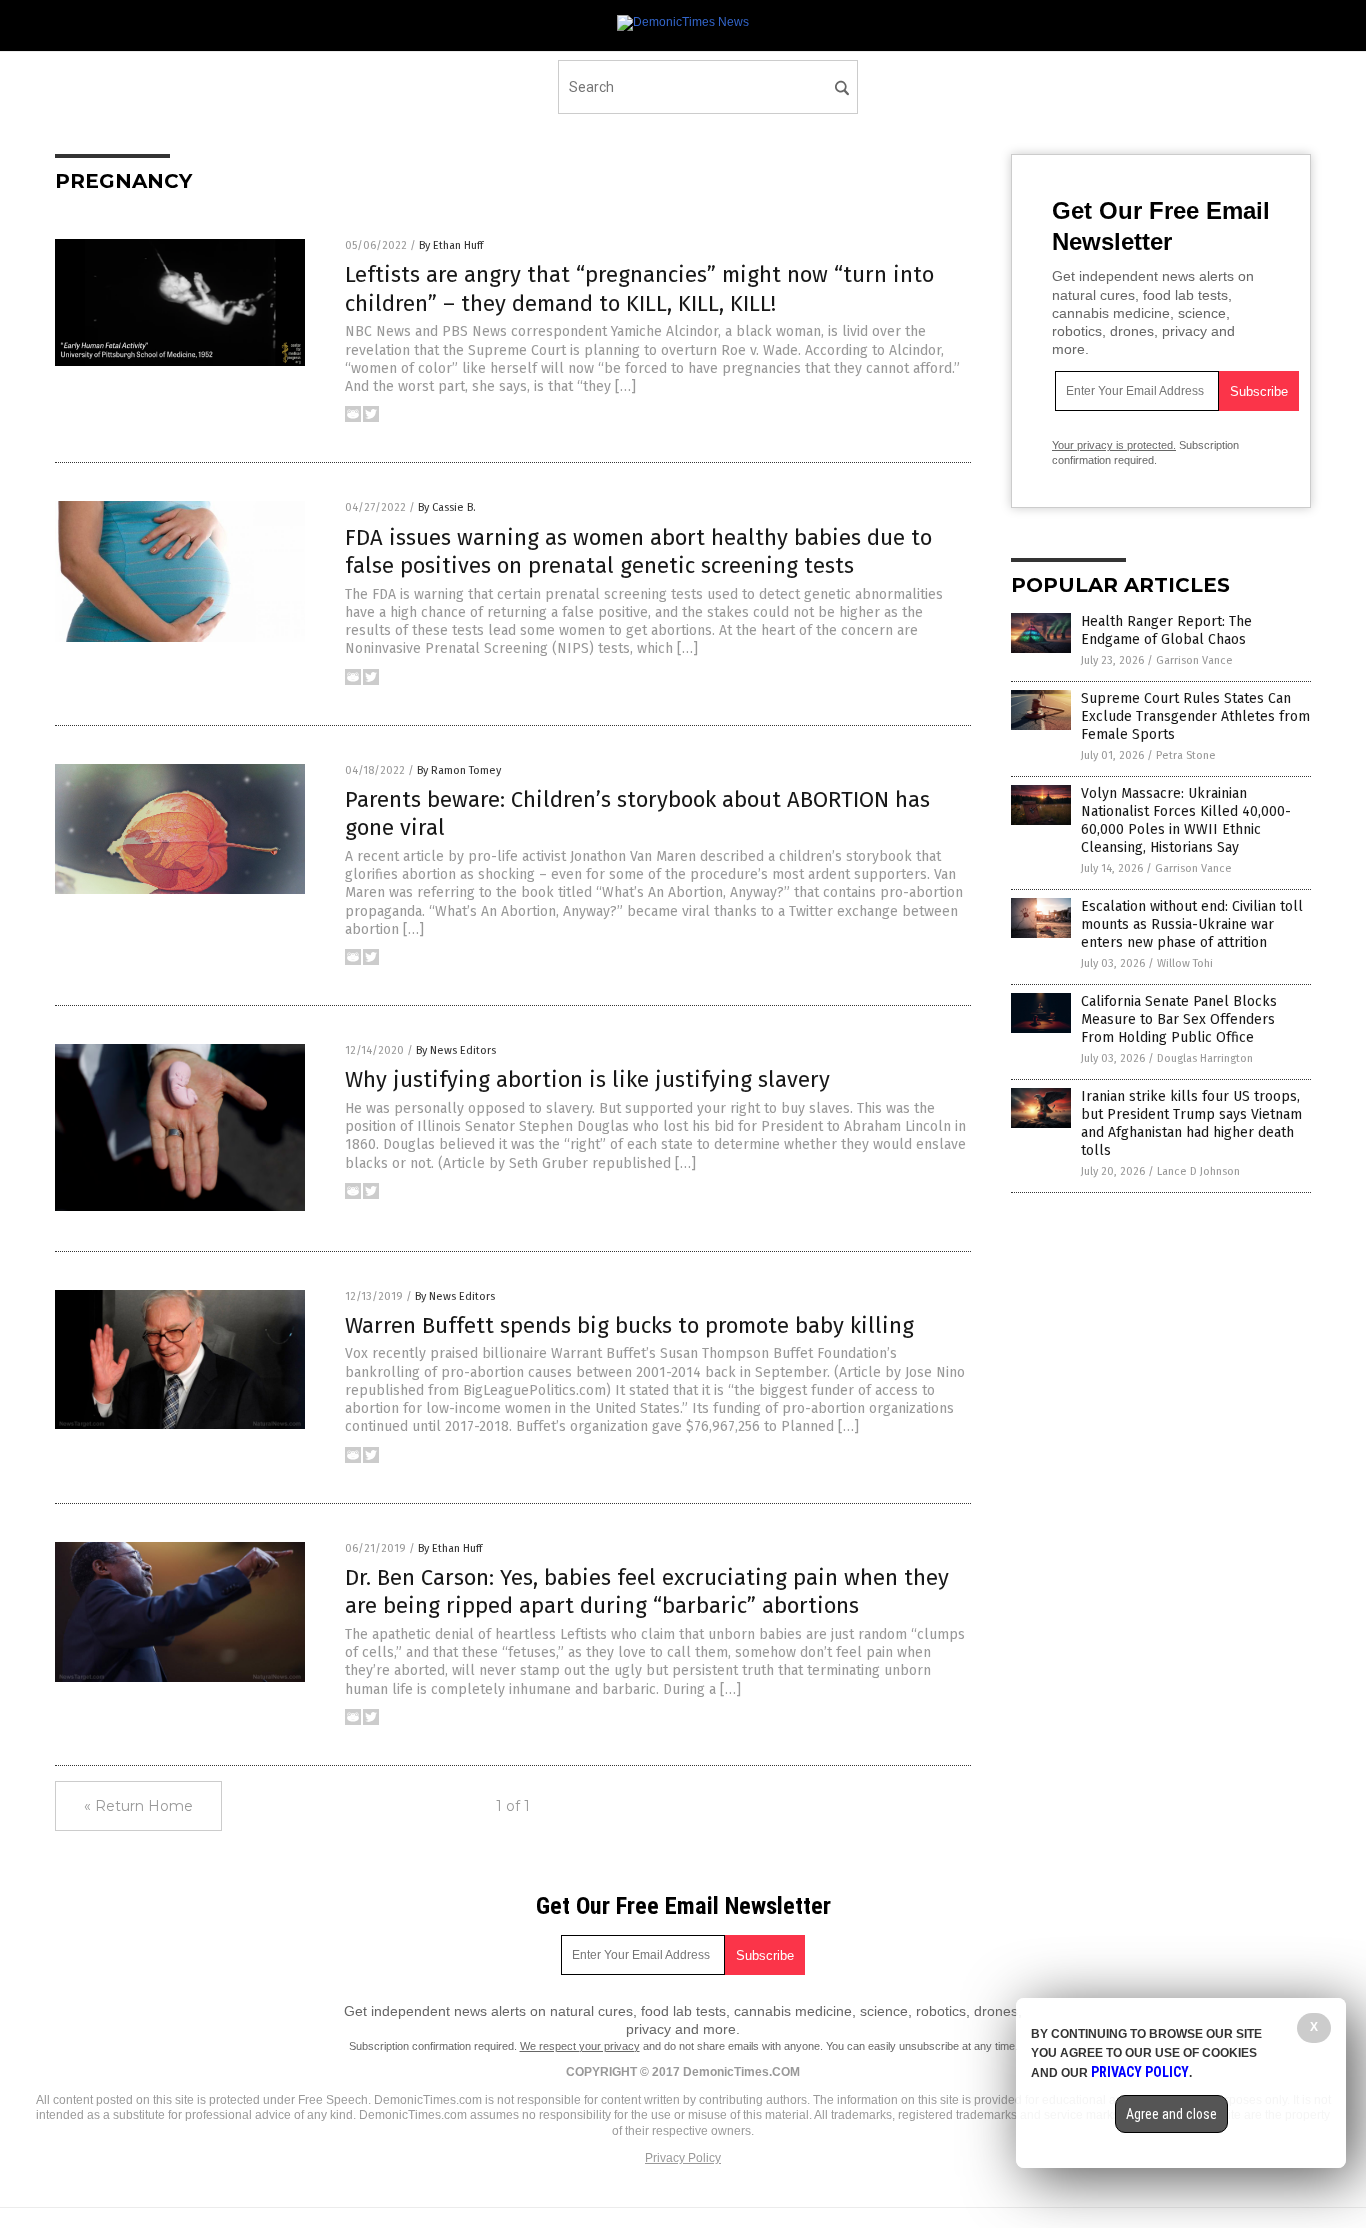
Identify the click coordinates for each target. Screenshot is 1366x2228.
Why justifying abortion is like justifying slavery (587, 1079)
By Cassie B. (447, 507)
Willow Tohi (1185, 963)
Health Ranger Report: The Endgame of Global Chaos (1166, 630)
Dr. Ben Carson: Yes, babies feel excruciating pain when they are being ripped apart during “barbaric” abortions (647, 1592)
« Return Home (138, 1806)
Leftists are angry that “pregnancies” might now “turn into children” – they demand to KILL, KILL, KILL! (639, 289)
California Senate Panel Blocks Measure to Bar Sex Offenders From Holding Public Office (1179, 1019)
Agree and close (1171, 2114)
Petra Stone (1186, 755)
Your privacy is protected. (1114, 445)
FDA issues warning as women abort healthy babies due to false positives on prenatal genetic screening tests (638, 552)
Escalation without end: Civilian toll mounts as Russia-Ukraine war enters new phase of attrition (1192, 924)
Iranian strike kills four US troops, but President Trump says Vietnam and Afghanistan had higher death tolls (1191, 1124)
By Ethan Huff (451, 245)
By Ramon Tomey (459, 770)
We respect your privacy (580, 2046)
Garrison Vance (1194, 660)
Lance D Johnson (1198, 1171)
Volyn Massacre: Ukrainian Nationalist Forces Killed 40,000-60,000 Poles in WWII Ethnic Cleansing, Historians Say (1186, 821)
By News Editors (456, 1050)
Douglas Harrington (1205, 1058)
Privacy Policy (683, 2158)
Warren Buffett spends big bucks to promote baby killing (629, 1325)
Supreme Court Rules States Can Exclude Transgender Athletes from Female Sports (1195, 716)
